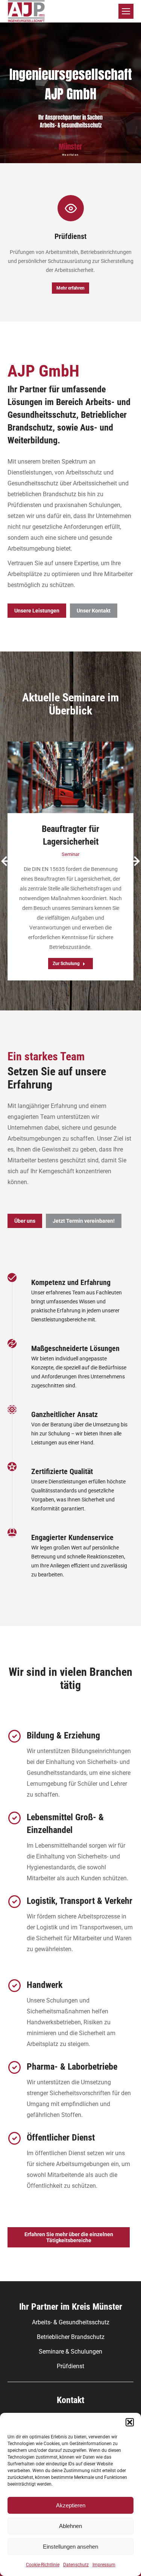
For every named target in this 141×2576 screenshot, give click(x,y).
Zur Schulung (66, 964)
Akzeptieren (71, 2505)
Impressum (104, 2565)
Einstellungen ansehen (70, 2547)
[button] (130, 2422)
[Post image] (70, 777)
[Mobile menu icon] (126, 11)
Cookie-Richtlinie (43, 2565)
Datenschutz (76, 2565)
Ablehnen (70, 2526)
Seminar (70, 854)
